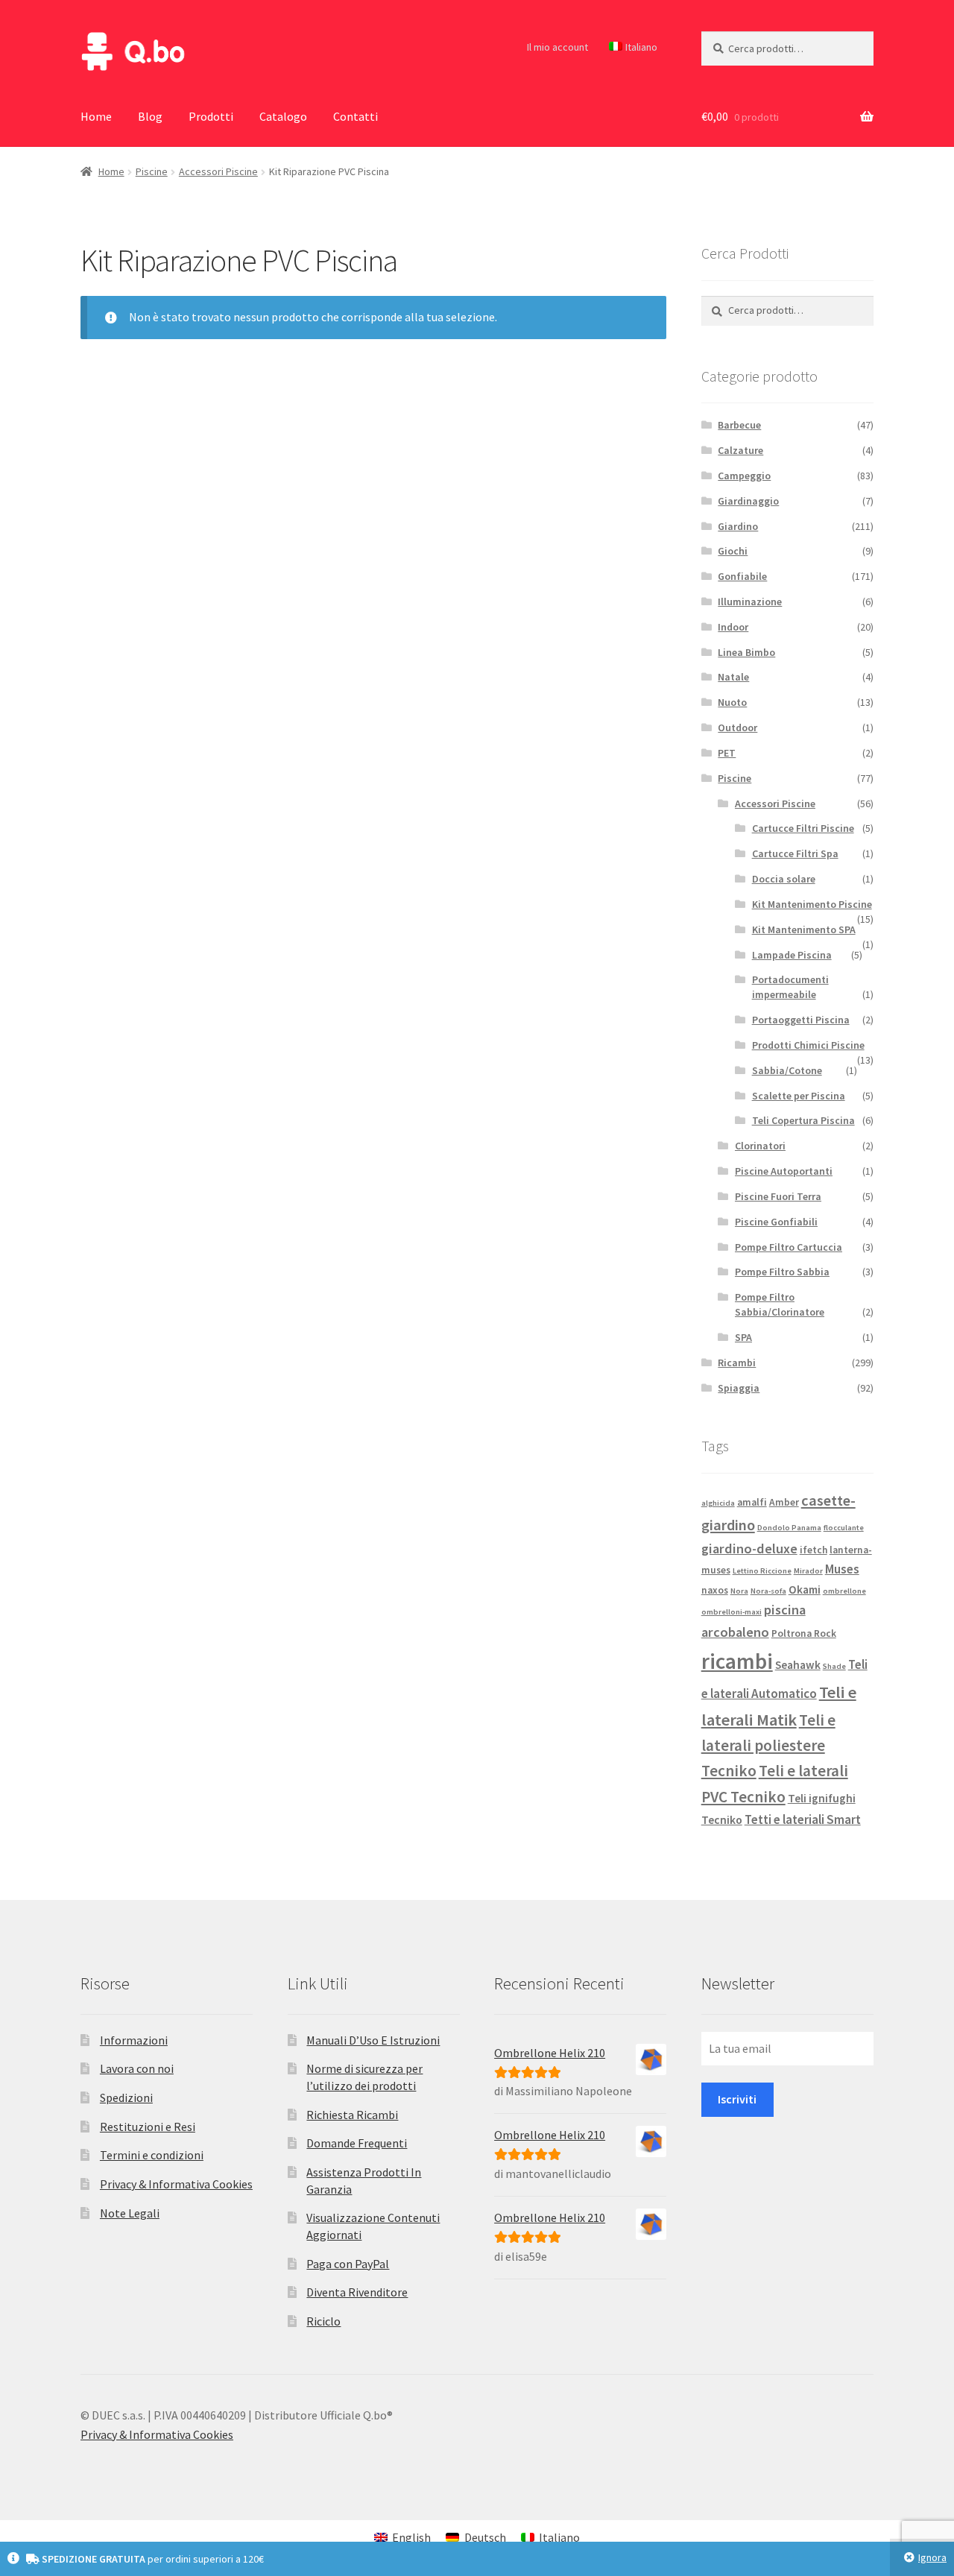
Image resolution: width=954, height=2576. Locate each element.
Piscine (152, 171)
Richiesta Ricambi (352, 2115)
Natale (733, 677)
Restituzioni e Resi (148, 2127)
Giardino (738, 526)
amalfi (752, 1502)
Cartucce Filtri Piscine (803, 828)
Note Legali (130, 2213)
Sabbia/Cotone (787, 1070)
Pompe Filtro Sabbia (782, 1272)
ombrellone (844, 1591)
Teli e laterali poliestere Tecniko (768, 1746)
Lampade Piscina (792, 955)
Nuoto (732, 702)
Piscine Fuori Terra (778, 1196)
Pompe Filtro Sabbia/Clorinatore (780, 1304)
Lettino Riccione (762, 1571)
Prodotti (211, 116)
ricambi (737, 1661)
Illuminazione (750, 602)
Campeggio (744, 476)
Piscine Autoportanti (784, 1171)
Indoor (733, 627)
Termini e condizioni (152, 2155)
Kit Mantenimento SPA (804, 929)
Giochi (733, 551)
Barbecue (739, 425)
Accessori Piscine (218, 171)
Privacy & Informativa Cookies (176, 2184)
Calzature (740, 450)
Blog (150, 116)
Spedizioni (126, 2097)
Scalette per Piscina (799, 1096)
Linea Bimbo (746, 652)
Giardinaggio (748, 501)
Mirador (808, 1571)
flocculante (844, 1528)
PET (727, 753)
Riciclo (323, 2321)
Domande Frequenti (357, 2143)
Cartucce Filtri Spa (795, 853)
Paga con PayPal (348, 2264)
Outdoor (737, 727)
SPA (743, 1337)
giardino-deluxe (749, 1549)
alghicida (718, 1503)
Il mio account (557, 47)
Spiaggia (739, 1388)
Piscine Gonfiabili (776, 1222)
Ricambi (737, 1363)
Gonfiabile (742, 576)
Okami (805, 1590)
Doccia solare (784, 879)
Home (96, 116)
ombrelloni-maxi (732, 1612)
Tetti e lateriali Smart (803, 1819)
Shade (834, 1666)
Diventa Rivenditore (357, 2292)
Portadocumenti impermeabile (790, 987)
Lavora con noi (137, 2068)
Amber (784, 1502)
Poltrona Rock (804, 1633)
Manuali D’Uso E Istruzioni (373, 2040)
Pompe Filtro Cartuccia (789, 1247)
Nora (739, 1591)
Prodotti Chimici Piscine (808, 1045)
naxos (715, 1590)
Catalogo (283, 116)
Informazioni (134, 2040)
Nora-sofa (768, 1591)
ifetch (814, 1550)
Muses (842, 1569)
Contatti (356, 116)
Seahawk (798, 1665)
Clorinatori (760, 1146)
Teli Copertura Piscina (803, 1120)
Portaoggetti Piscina (801, 1020)
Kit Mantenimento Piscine (812, 904)
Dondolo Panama (789, 1528)
